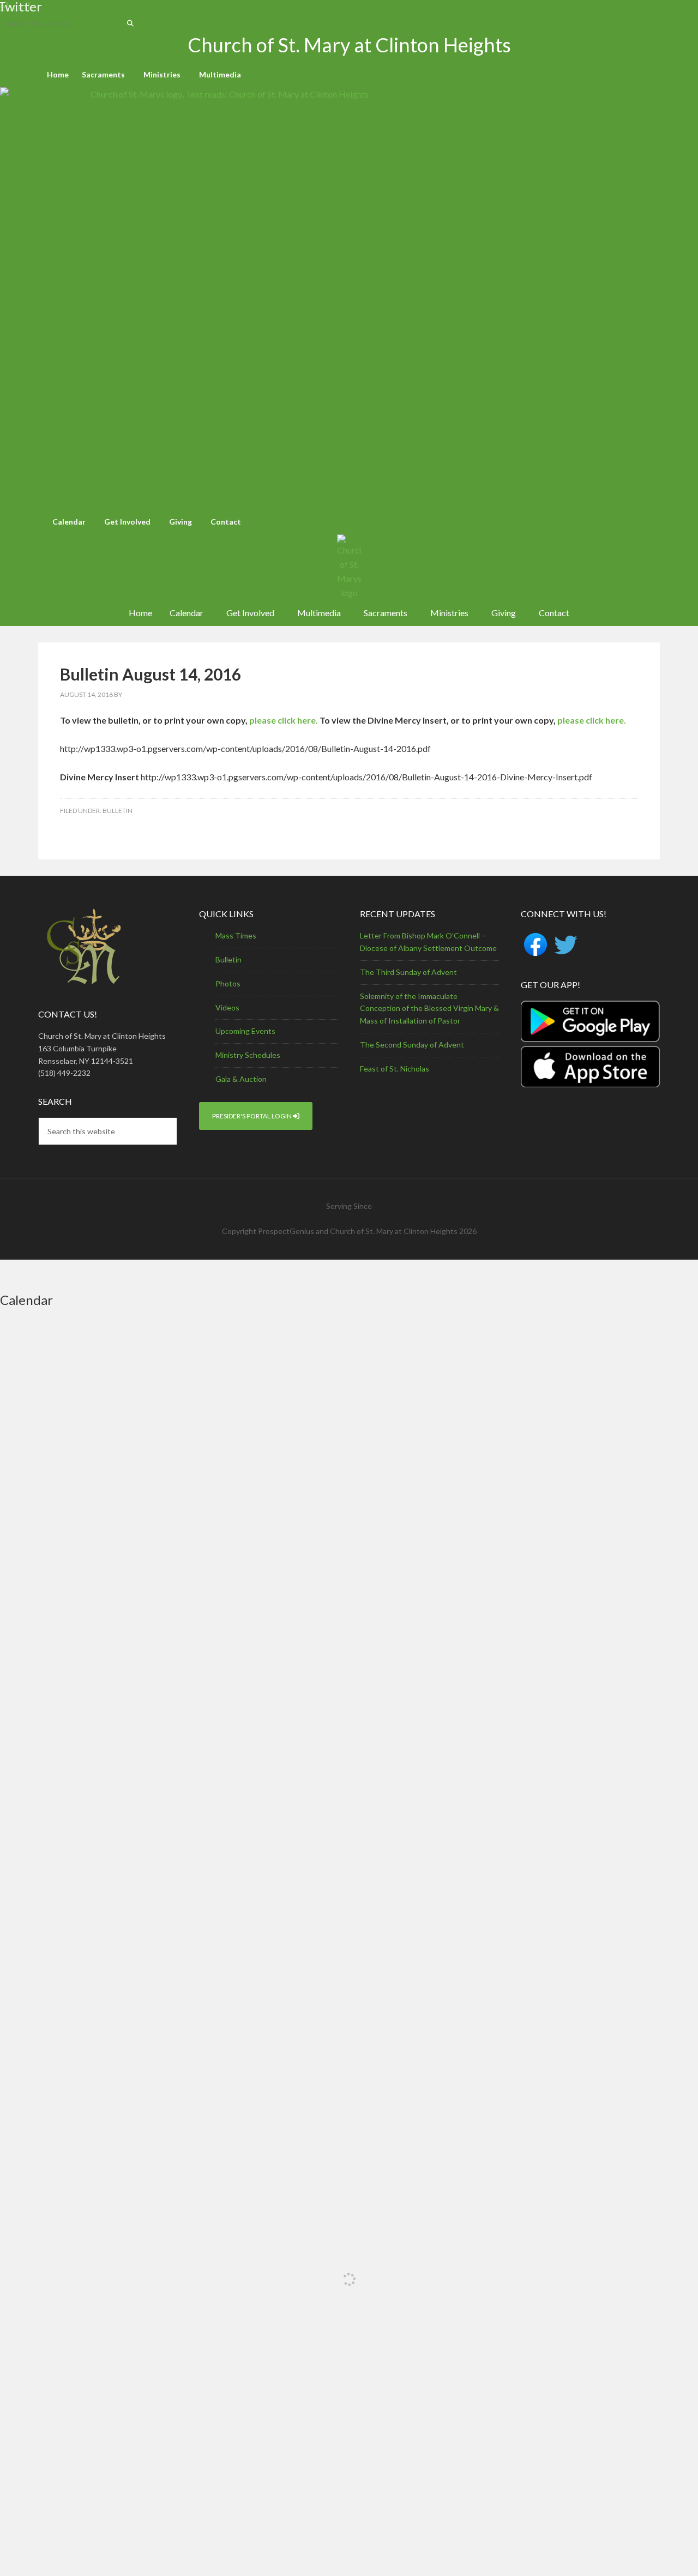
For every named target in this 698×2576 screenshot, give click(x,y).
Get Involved (127, 522)
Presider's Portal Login (252, 1116)
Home (58, 74)
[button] (106, 75)
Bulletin (118, 811)
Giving (180, 522)
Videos (227, 1007)
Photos (228, 983)
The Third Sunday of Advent (408, 972)
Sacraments (103, 74)
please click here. (284, 720)
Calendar (69, 522)
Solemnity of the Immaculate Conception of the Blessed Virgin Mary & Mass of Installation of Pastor (429, 1009)
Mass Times (236, 935)
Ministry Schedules (248, 1055)
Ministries (162, 74)
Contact (226, 522)
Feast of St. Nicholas (395, 1069)
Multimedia (220, 74)
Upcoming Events (245, 1031)
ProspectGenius (286, 1231)
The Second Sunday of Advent (412, 1045)
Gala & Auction (241, 1079)
